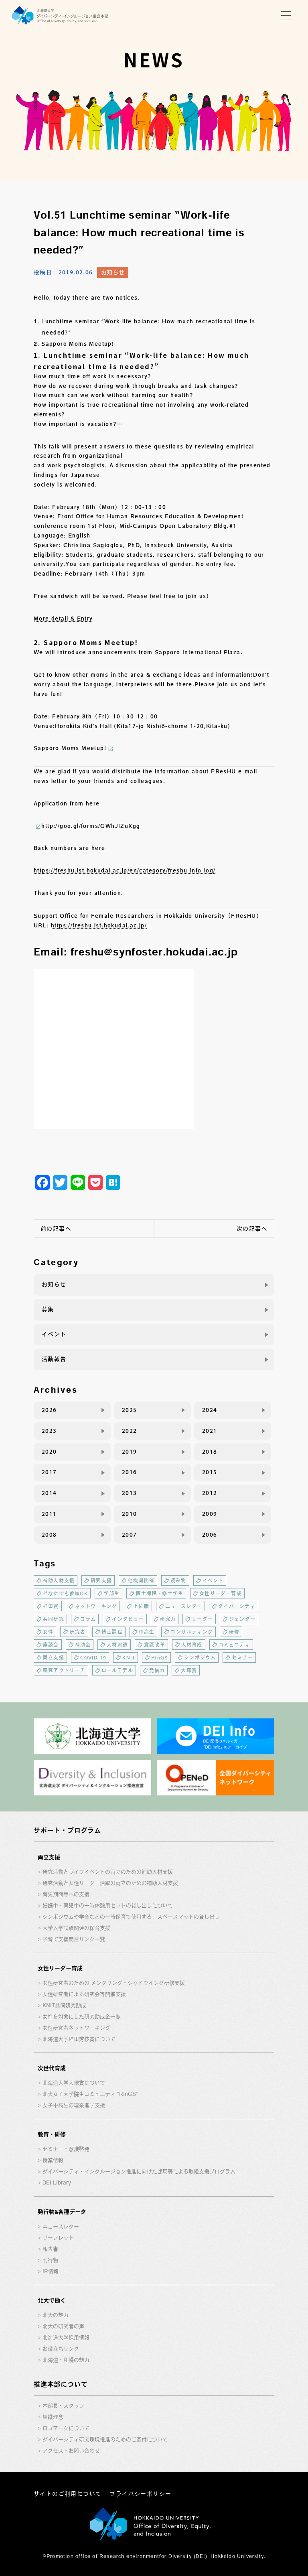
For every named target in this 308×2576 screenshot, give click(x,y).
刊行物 (50, 2260)
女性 (48, 1632)
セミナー (242, 1657)
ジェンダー (242, 1619)
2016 (130, 1472)
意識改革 (155, 1645)
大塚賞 (189, 1670)
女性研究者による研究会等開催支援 (84, 1994)
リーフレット (58, 2238)
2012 (210, 1493)
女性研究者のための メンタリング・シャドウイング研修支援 (114, 1983)
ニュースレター (184, 1606)
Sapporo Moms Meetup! (70, 748)
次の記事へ (252, 1229)
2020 (49, 1452)
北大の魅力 (56, 2315)
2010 (130, 1514)
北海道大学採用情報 (66, 2338)
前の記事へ (56, 1229)
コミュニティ (234, 1645)
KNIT (129, 1657)
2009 (210, 1514)
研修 (234, 1632)
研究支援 (101, 1580)
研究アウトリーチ (64, 1670)
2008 (49, 1535)
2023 (49, 1431)
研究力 (168, 1619)
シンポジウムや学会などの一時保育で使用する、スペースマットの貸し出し (131, 1917)
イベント (54, 1334)
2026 (49, 1410)
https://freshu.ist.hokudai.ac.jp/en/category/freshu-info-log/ (125, 870)
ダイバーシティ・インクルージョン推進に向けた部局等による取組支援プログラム (139, 2171)
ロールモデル (117, 1670)
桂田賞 (51, 1606)
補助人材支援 (59, 1580)
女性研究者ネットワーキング (76, 2028)
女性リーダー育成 (221, 1593)
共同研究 (54, 1619)
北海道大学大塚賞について (74, 2083)
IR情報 (51, 2271)
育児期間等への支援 (66, 1894)
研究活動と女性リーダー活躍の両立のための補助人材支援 (110, 1883)
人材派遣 (117, 1645)
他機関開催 (141, 1580)
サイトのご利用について (68, 2494)
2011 (49, 1514)
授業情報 (53, 2160)
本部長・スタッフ (63, 2406)
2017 (49, 1472)
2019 (130, 1452)
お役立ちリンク (61, 2349)
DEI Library (57, 2183)
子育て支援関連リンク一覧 (74, 1939)
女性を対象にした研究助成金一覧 (82, 2017)
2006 (210, 1535)
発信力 (157, 1670)
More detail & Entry (63, 619)
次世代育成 (52, 2068)
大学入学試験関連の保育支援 (76, 1928)
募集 (48, 1309)
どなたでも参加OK (65, 1593)
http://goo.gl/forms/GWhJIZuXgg (91, 826)
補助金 (83, 1645)
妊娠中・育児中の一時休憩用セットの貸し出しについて (108, 1906)
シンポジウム (200, 1657)
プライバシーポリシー (140, 2494)
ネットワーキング (96, 1606)
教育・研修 (52, 2134)
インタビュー (128, 1619)
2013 (130, 1493)
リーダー (202, 1619)
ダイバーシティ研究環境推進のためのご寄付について (105, 2439)
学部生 (112, 1593)
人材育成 (192, 1645)
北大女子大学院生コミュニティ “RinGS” (90, 2094)
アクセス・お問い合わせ (71, 2451)
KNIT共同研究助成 (64, 2005)
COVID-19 (93, 1657)
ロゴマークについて (66, 2428)
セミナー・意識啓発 (66, 2149)
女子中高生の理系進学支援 (74, 2105)
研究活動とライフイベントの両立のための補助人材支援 (108, 1872)
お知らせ (113, 272)
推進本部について (61, 2384)
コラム (88, 1619)
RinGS (160, 1657)
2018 (210, 1452)
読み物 (178, 1580)
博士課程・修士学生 (159, 1593)
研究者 (77, 1632)
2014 (49, 1493)
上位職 (141, 1606)
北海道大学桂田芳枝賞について (79, 2039)
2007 (130, 1535)
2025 (130, 1410)
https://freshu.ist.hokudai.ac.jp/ (99, 925)
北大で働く (52, 2300)
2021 (210, 1431)
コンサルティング (192, 1632)
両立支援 (54, 1657)
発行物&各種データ (62, 2212)
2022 (130, 1431)
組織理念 (53, 2417)
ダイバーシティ (237, 1606)
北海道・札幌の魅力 (66, 2360)
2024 (210, 1410)
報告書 (50, 2249)
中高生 (147, 1632)
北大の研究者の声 (63, 2326)
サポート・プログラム (67, 1830)
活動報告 (54, 1359)
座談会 (51, 1645)
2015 (210, 1472)
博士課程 (112, 1632)
